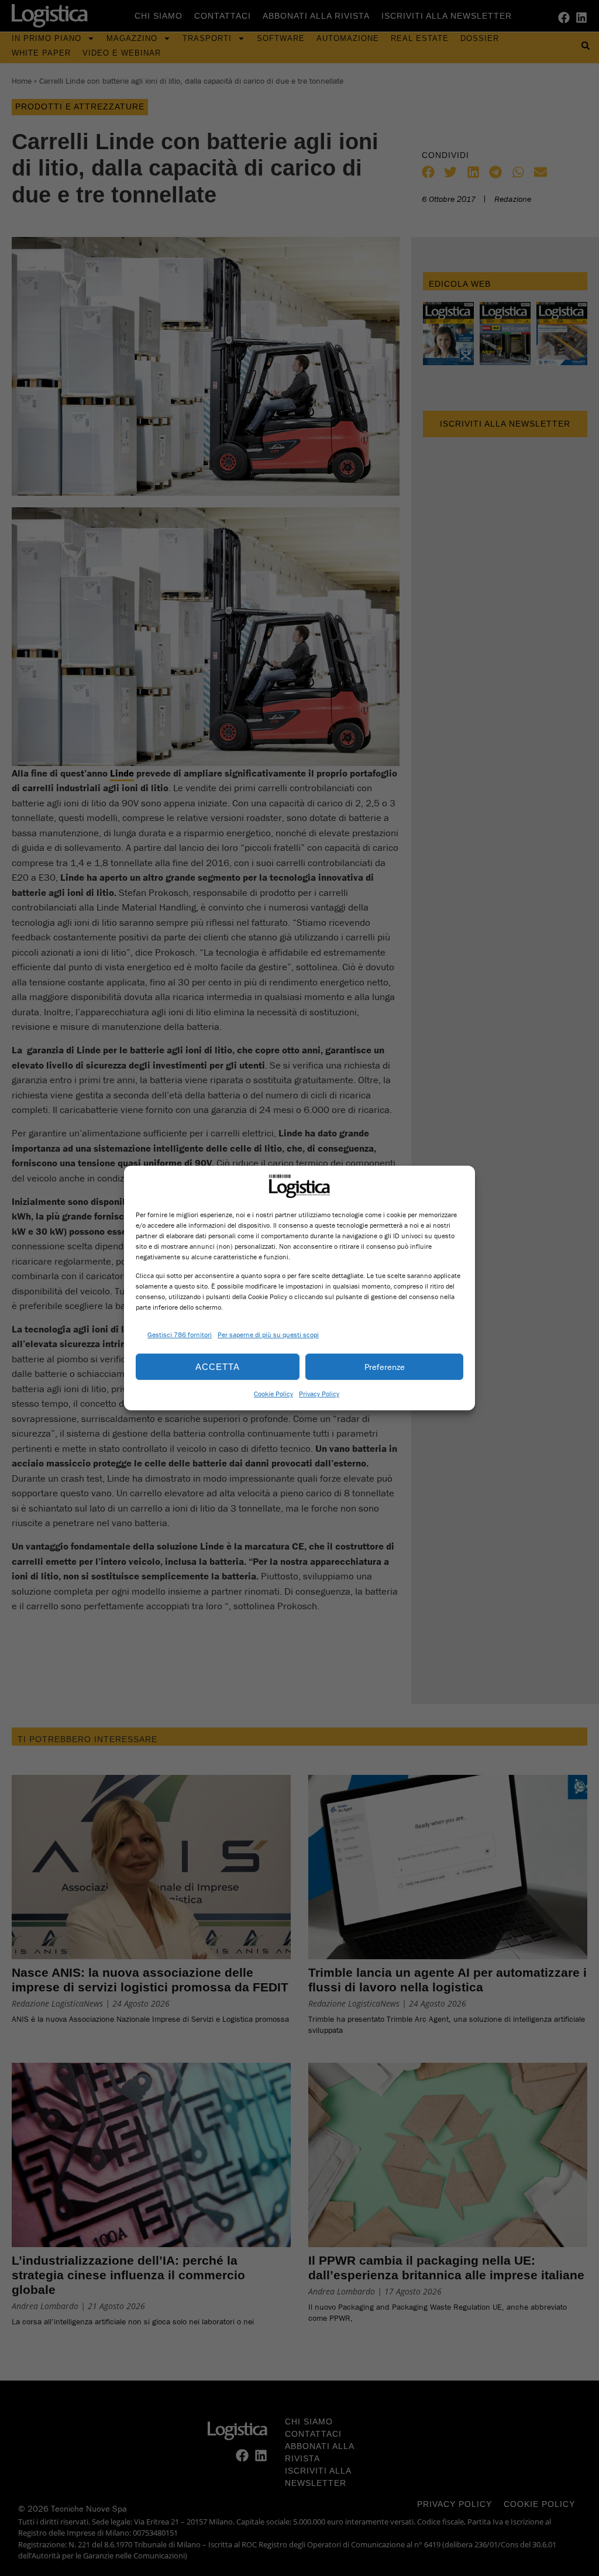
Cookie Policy (273, 1394)
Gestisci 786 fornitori (180, 1335)
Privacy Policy (319, 1394)
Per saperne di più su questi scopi (268, 1335)
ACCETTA (218, 1367)
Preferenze (385, 1367)
